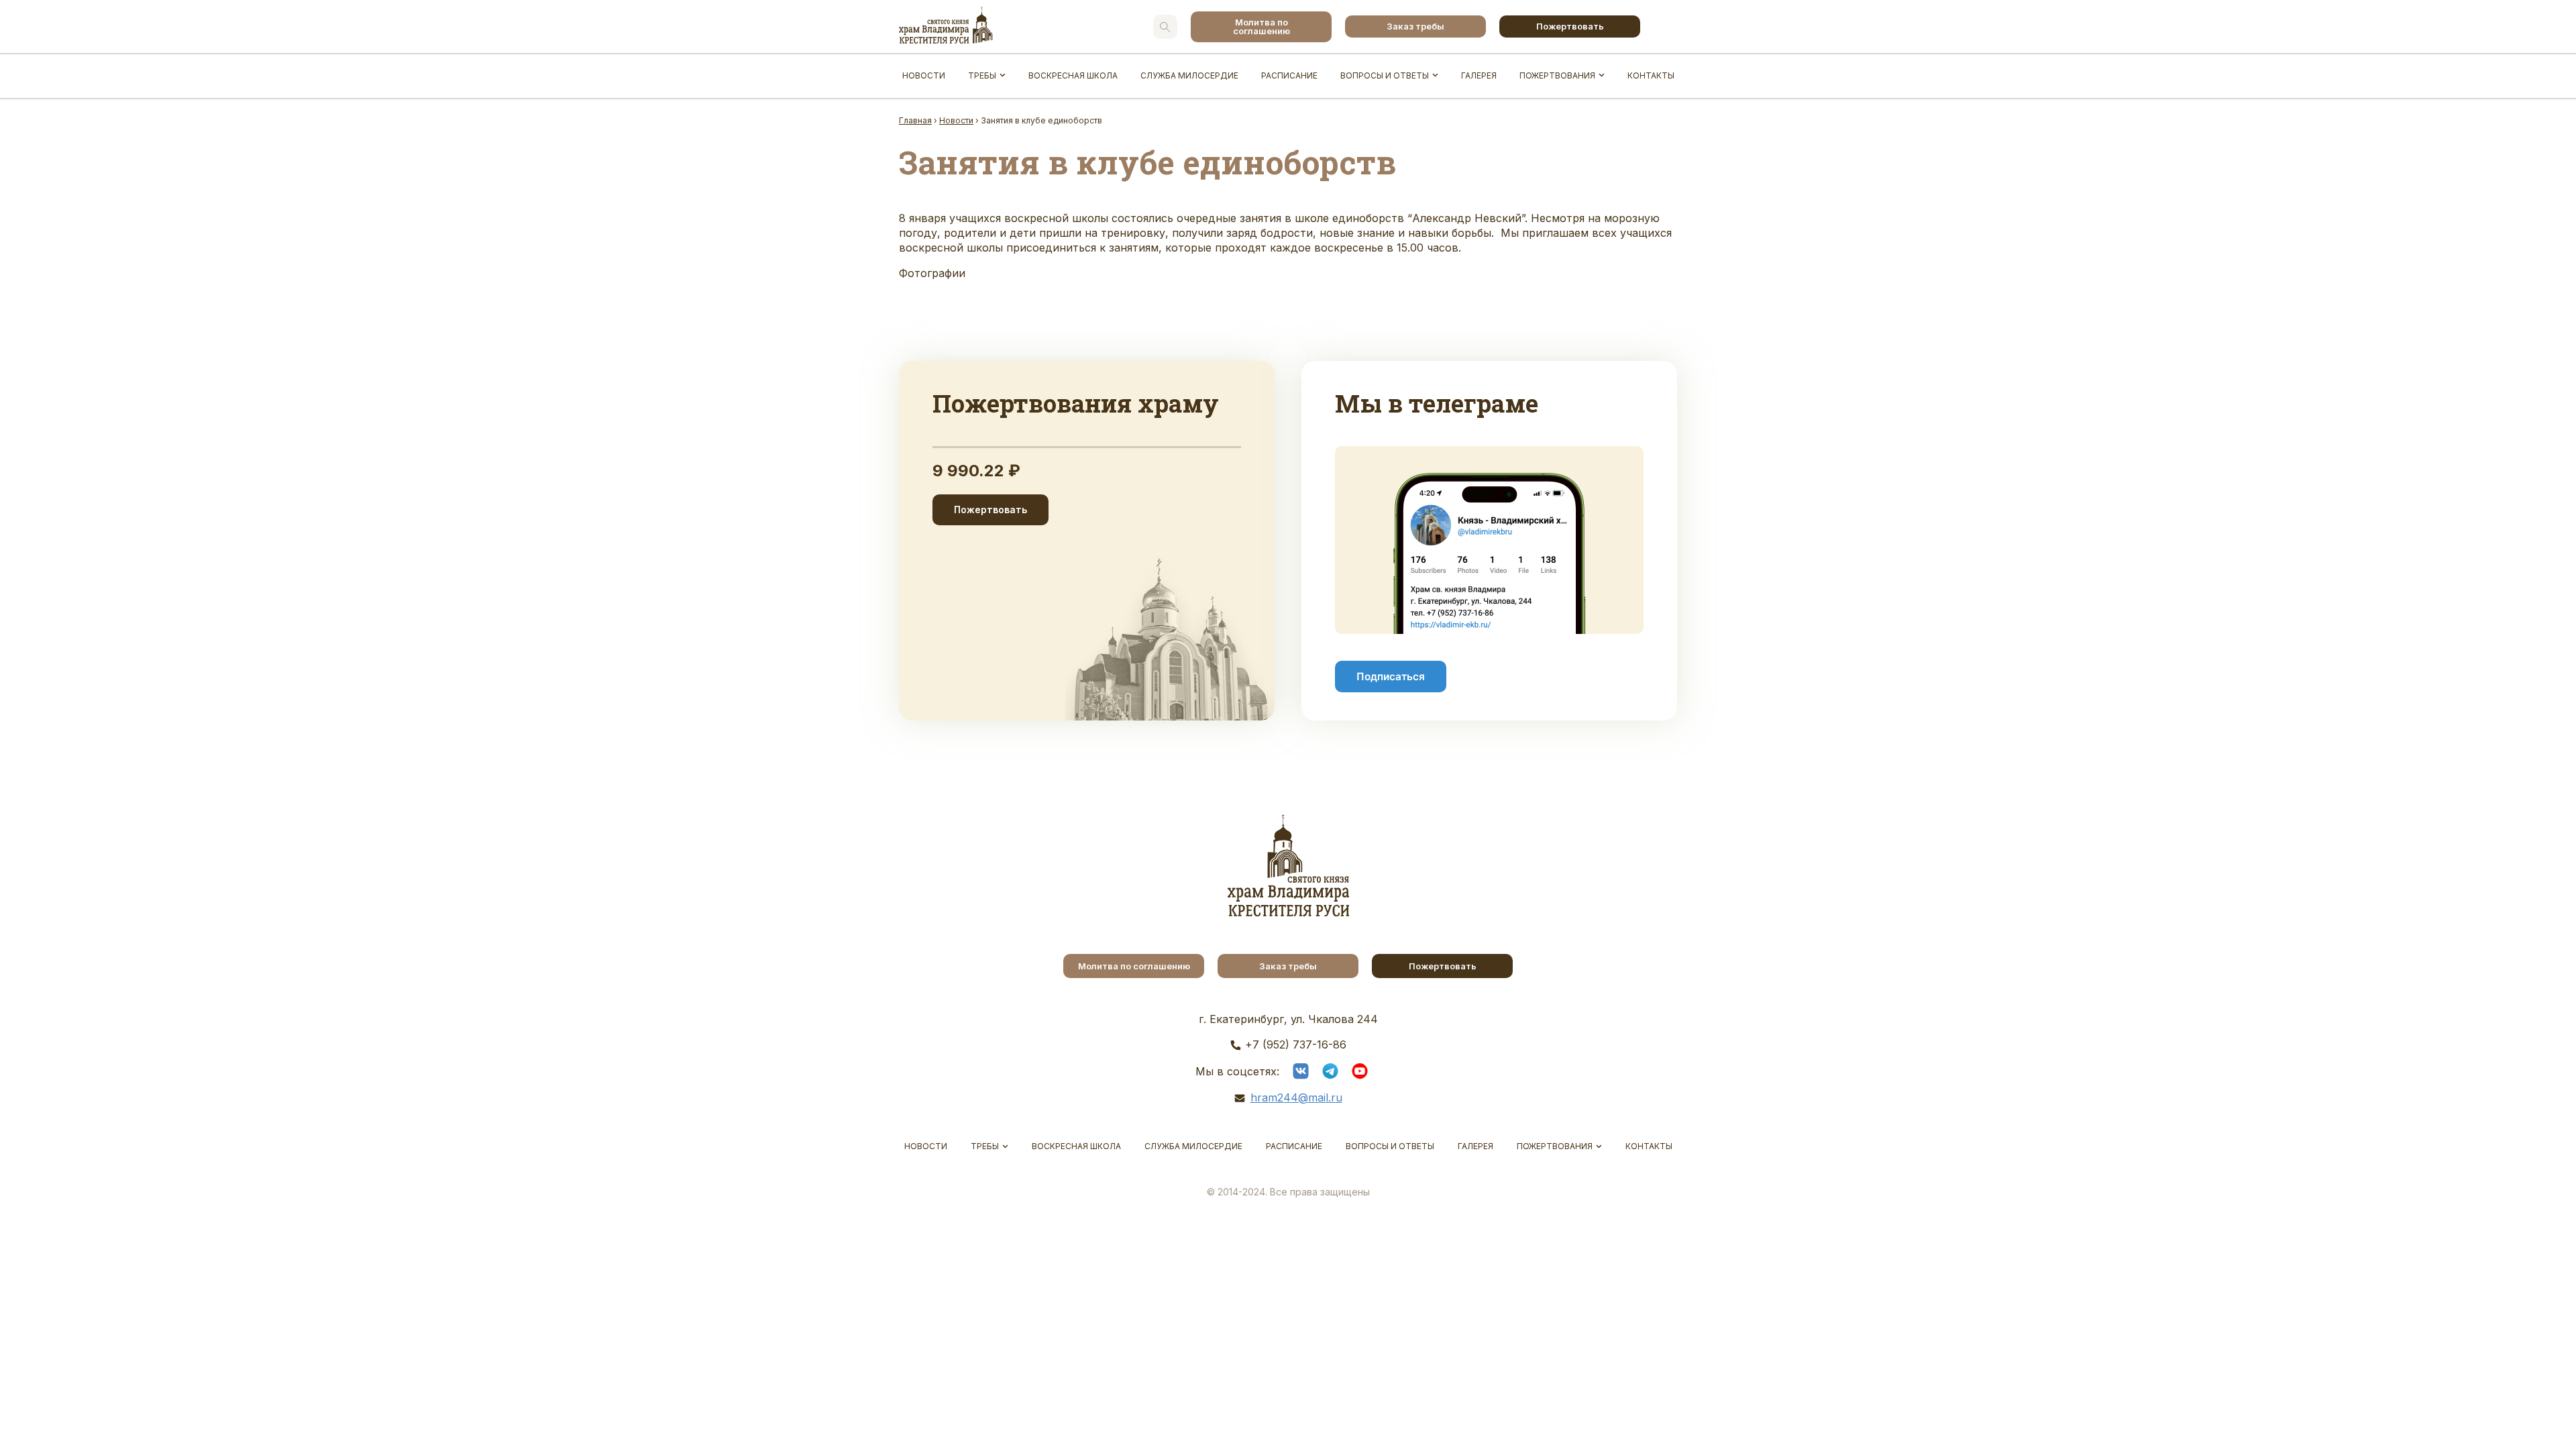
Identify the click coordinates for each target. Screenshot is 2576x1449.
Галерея (1479, 75)
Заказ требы (1415, 26)
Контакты (1651, 75)
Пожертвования (1557, 75)
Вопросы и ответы (1385, 75)
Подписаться (1391, 677)
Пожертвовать (1570, 26)
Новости (924, 75)
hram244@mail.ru (1296, 1097)
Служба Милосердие (1189, 75)
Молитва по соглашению (1262, 26)
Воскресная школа (1073, 75)
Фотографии (932, 273)
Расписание (1289, 75)
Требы (982, 75)
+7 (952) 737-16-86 (1296, 1044)
